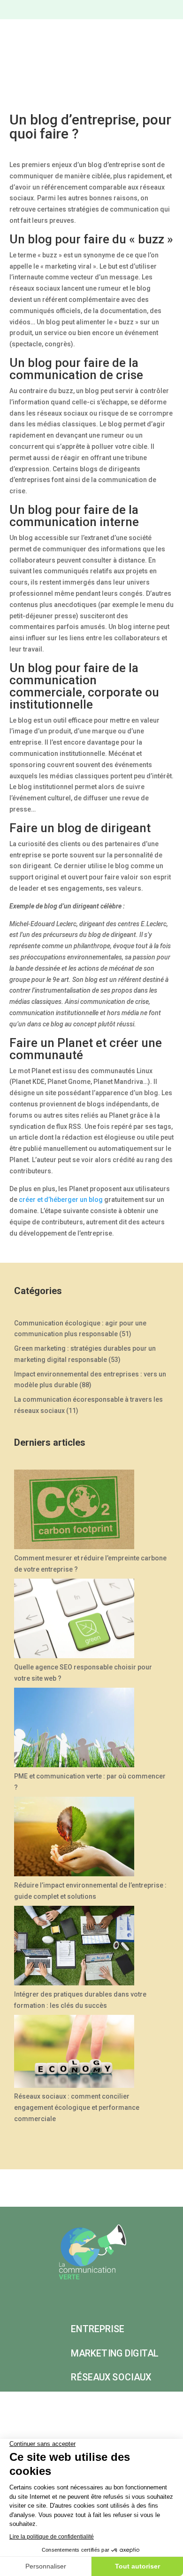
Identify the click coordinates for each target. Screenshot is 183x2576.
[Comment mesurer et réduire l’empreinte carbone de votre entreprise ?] (74, 1511)
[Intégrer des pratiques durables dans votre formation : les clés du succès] (74, 1947)
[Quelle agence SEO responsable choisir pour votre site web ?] (74, 1620)
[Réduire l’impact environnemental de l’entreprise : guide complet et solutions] (74, 1838)
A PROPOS (148, 2401)
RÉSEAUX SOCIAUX (111, 2377)
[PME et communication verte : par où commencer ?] (74, 1729)
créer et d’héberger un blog (61, 1200)
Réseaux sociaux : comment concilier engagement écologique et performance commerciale (77, 2108)
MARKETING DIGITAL (115, 2353)
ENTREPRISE (97, 2329)
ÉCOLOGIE (92, 2401)
